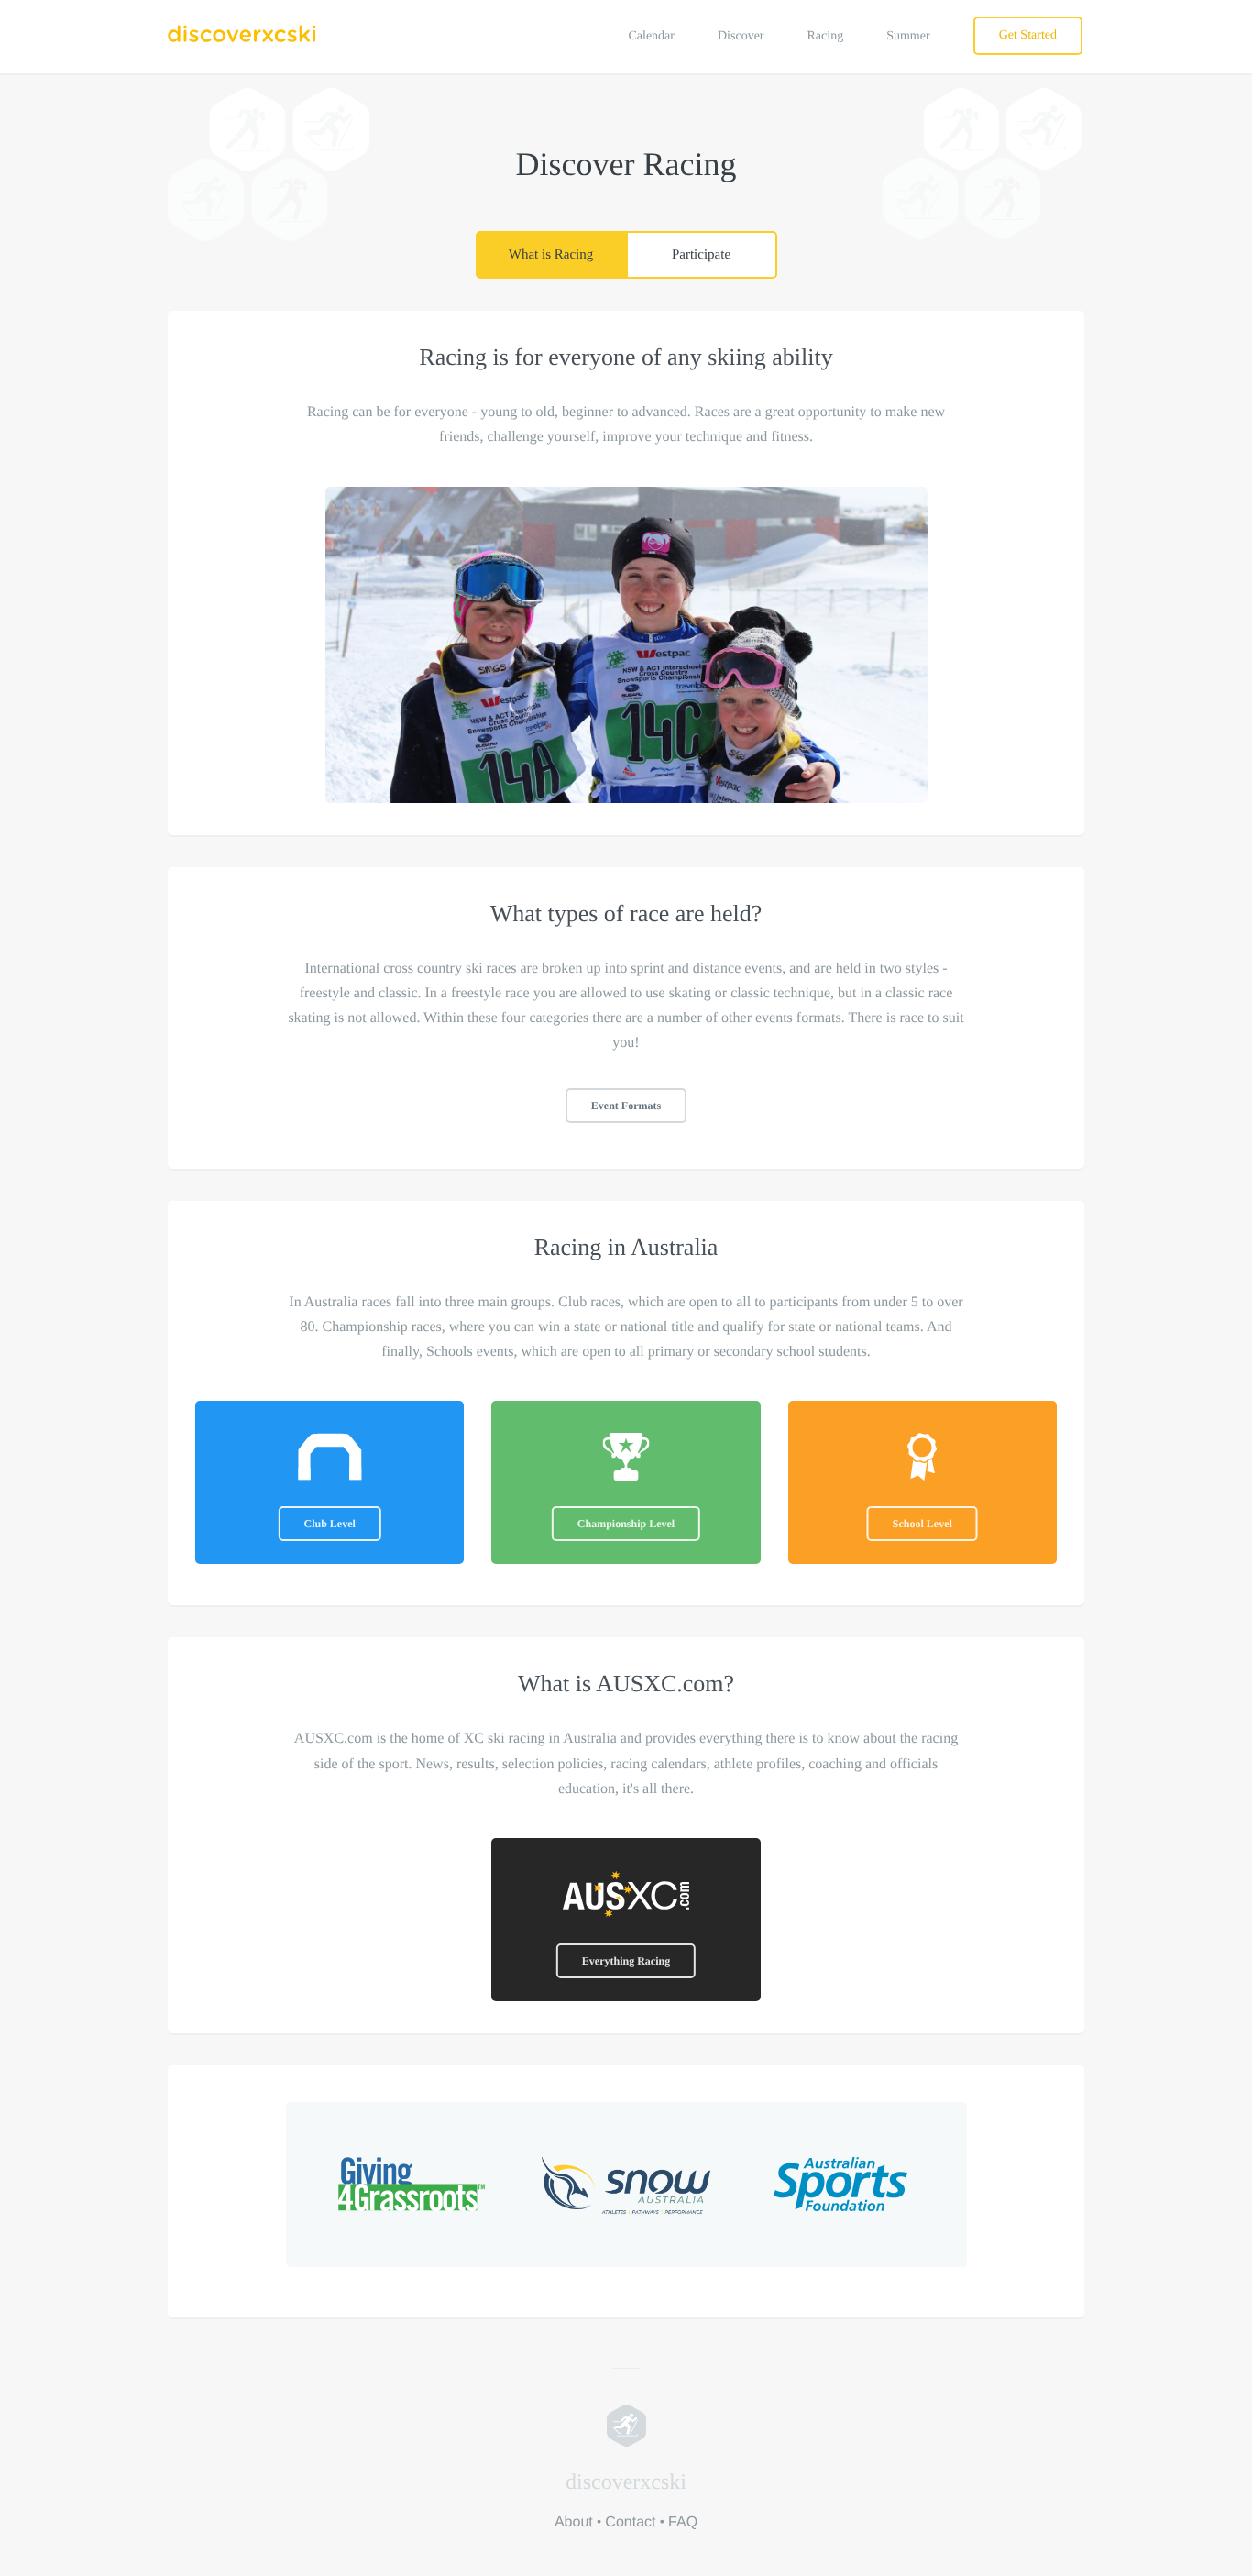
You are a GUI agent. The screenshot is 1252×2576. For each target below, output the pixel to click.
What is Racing (551, 255)
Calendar (651, 37)
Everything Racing (626, 1961)
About (574, 2522)
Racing (826, 37)
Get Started (1028, 35)
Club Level (329, 1524)
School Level (923, 1524)
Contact (630, 2522)
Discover (741, 37)
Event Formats (626, 1106)
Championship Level (626, 1524)
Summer (908, 37)
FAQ (683, 2522)
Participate (701, 255)
